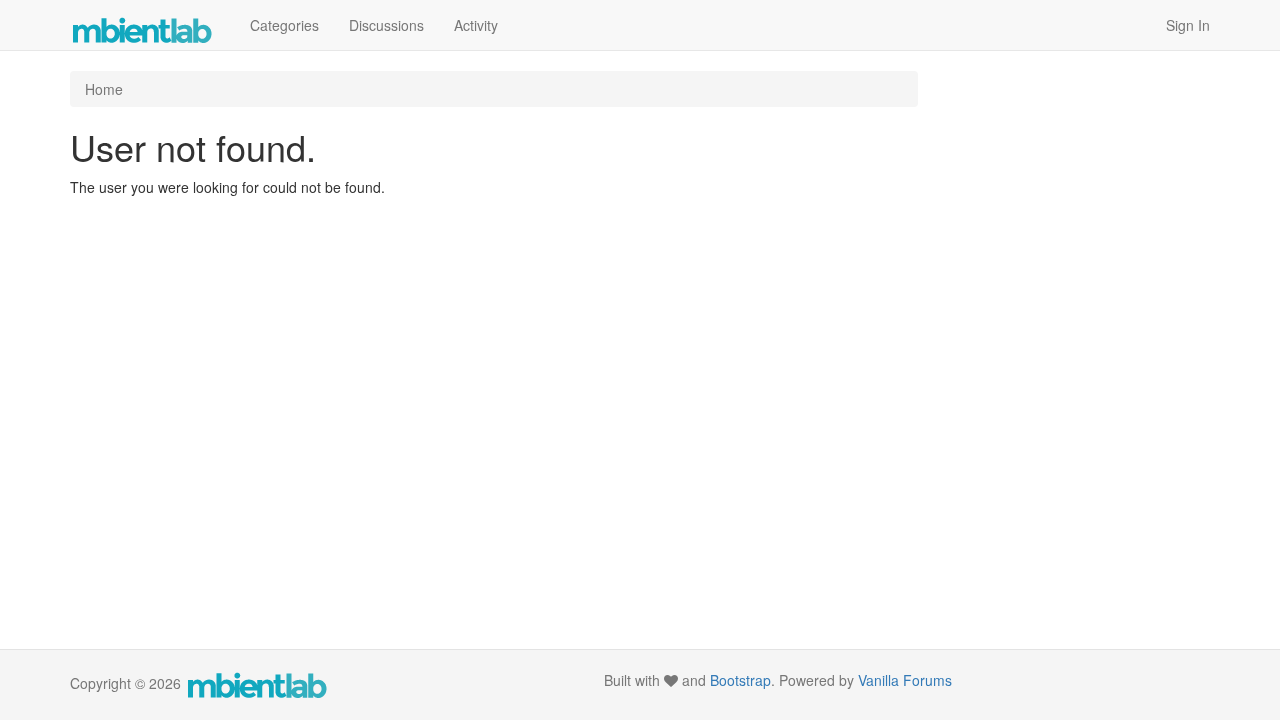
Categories (284, 25)
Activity (476, 25)
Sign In (1188, 25)
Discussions (386, 25)
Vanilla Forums (905, 680)
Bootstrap (740, 680)
